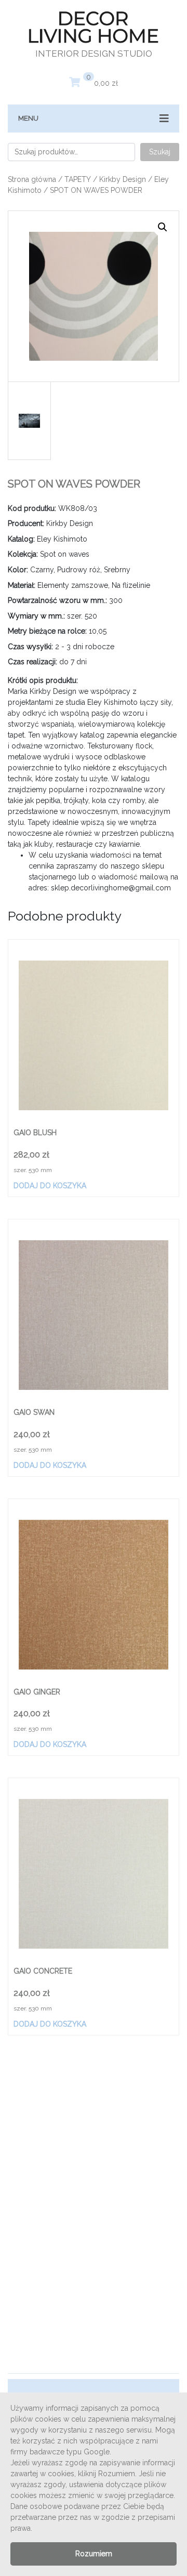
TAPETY (78, 179)
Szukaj (160, 152)
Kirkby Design (123, 179)
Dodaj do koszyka (50, 1186)
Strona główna (32, 179)
